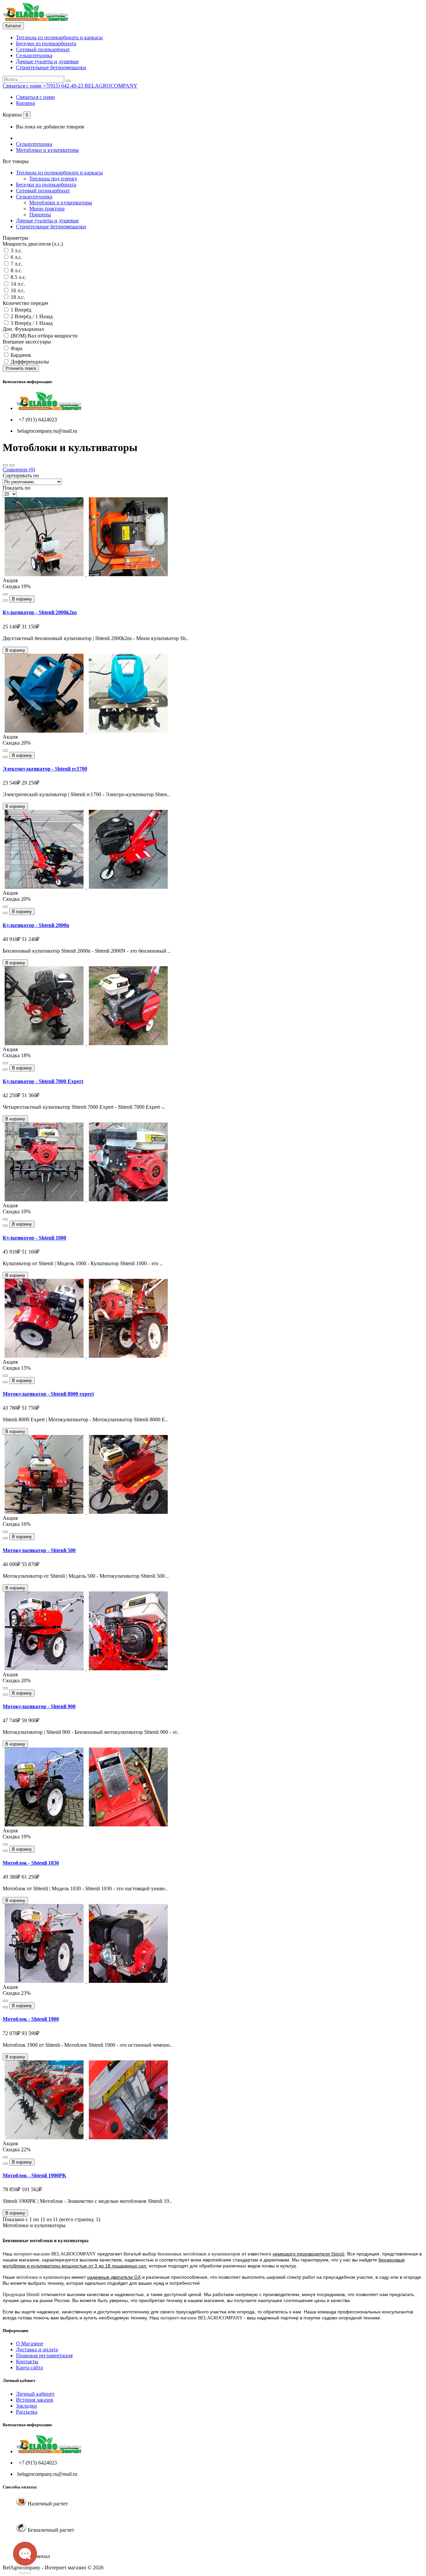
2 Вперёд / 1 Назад (31, 316)
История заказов (35, 2400)
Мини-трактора (47, 209)
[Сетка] (5, 465)
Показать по (16, 488)
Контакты (27, 2361)
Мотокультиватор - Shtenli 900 (39, 1706)
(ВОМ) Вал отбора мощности (43, 336)
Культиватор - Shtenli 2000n (36, 925)
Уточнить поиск (21, 368)
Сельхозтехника (34, 55)
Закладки (26, 2406)
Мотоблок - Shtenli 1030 (31, 1863)
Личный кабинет (35, 2394)
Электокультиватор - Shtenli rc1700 (45, 769)
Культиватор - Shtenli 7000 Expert (43, 1081)
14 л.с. (17, 284)
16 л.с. (17, 290)
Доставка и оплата (37, 2349)
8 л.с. (16, 270)
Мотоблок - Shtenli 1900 (31, 2019)
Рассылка (27, 2412)
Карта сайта (29, 2367)
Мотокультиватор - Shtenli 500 (39, 1550)
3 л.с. (16, 250)
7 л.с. (16, 264)
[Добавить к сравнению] (5, 600)
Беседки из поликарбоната (46, 43)
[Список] (12, 465)
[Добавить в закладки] (5, 594)
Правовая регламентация (44, 2355)
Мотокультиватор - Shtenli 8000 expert (48, 1394)
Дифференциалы (29, 362)
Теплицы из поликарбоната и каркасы (59, 37)
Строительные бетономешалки (51, 67)
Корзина (25, 103)
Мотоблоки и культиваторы (47, 150)
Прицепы (40, 215)
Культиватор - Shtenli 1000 (34, 1238)
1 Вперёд (20, 310)
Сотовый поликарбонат (43, 49)
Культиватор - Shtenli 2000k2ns (40, 612)
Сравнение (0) (19, 469)
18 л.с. (17, 297)
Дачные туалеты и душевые (47, 61)
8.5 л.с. (18, 277)
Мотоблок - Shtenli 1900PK (34, 2175)
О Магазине (30, 2343)
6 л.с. (16, 257)
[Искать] (68, 81)
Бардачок (20, 355)
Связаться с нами (35, 97)
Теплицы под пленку (53, 179)
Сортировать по (21, 475)
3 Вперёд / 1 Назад (31, 323)
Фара (16, 348)
